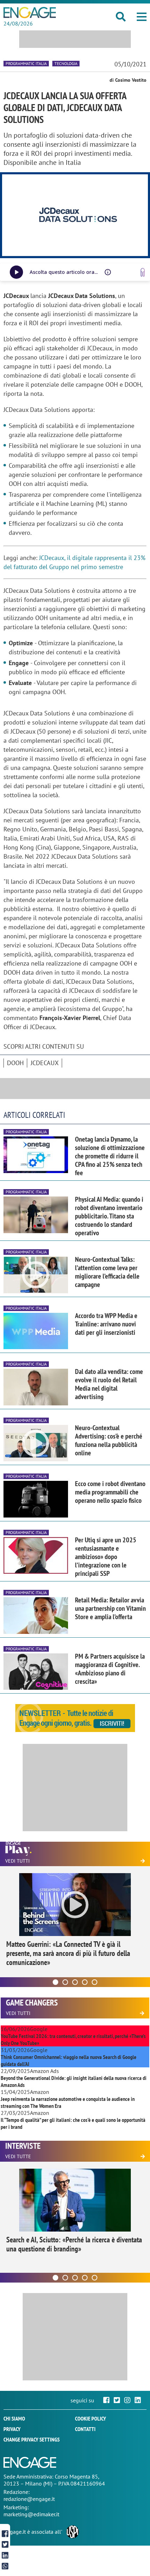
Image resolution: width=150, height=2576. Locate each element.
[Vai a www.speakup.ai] (143, 272)
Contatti (85, 2429)
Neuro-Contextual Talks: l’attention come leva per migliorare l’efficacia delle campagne (107, 1272)
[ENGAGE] (30, 13)
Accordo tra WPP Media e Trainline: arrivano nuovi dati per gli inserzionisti (106, 1324)
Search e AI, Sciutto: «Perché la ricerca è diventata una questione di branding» (74, 2244)
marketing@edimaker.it (31, 2514)
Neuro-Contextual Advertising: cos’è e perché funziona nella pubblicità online (109, 1440)
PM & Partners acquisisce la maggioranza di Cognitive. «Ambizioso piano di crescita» (110, 1669)
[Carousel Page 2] (65, 1982)
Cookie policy (91, 2418)
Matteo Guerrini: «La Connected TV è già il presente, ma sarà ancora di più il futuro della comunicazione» (68, 1953)
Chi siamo (14, 2418)
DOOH (15, 1063)
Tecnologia (66, 63)
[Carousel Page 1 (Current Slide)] (55, 1982)
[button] (142, 17)
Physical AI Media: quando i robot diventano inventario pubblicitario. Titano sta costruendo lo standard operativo (109, 1216)
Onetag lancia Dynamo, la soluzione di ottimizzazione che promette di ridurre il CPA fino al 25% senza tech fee (110, 1156)
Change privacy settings (32, 2439)
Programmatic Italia (26, 63)
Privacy (12, 2429)
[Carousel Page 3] (75, 1982)
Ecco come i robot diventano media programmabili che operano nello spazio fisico (110, 1492)
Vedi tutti (17, 1861)
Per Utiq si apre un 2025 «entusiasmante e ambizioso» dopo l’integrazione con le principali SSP (106, 1557)
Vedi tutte (18, 2156)
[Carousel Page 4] (85, 1982)
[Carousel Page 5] (95, 1982)
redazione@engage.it (29, 2499)
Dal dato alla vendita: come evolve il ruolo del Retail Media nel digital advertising (109, 1384)
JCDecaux (45, 1063)
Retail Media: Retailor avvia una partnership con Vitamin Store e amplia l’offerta (110, 1608)
